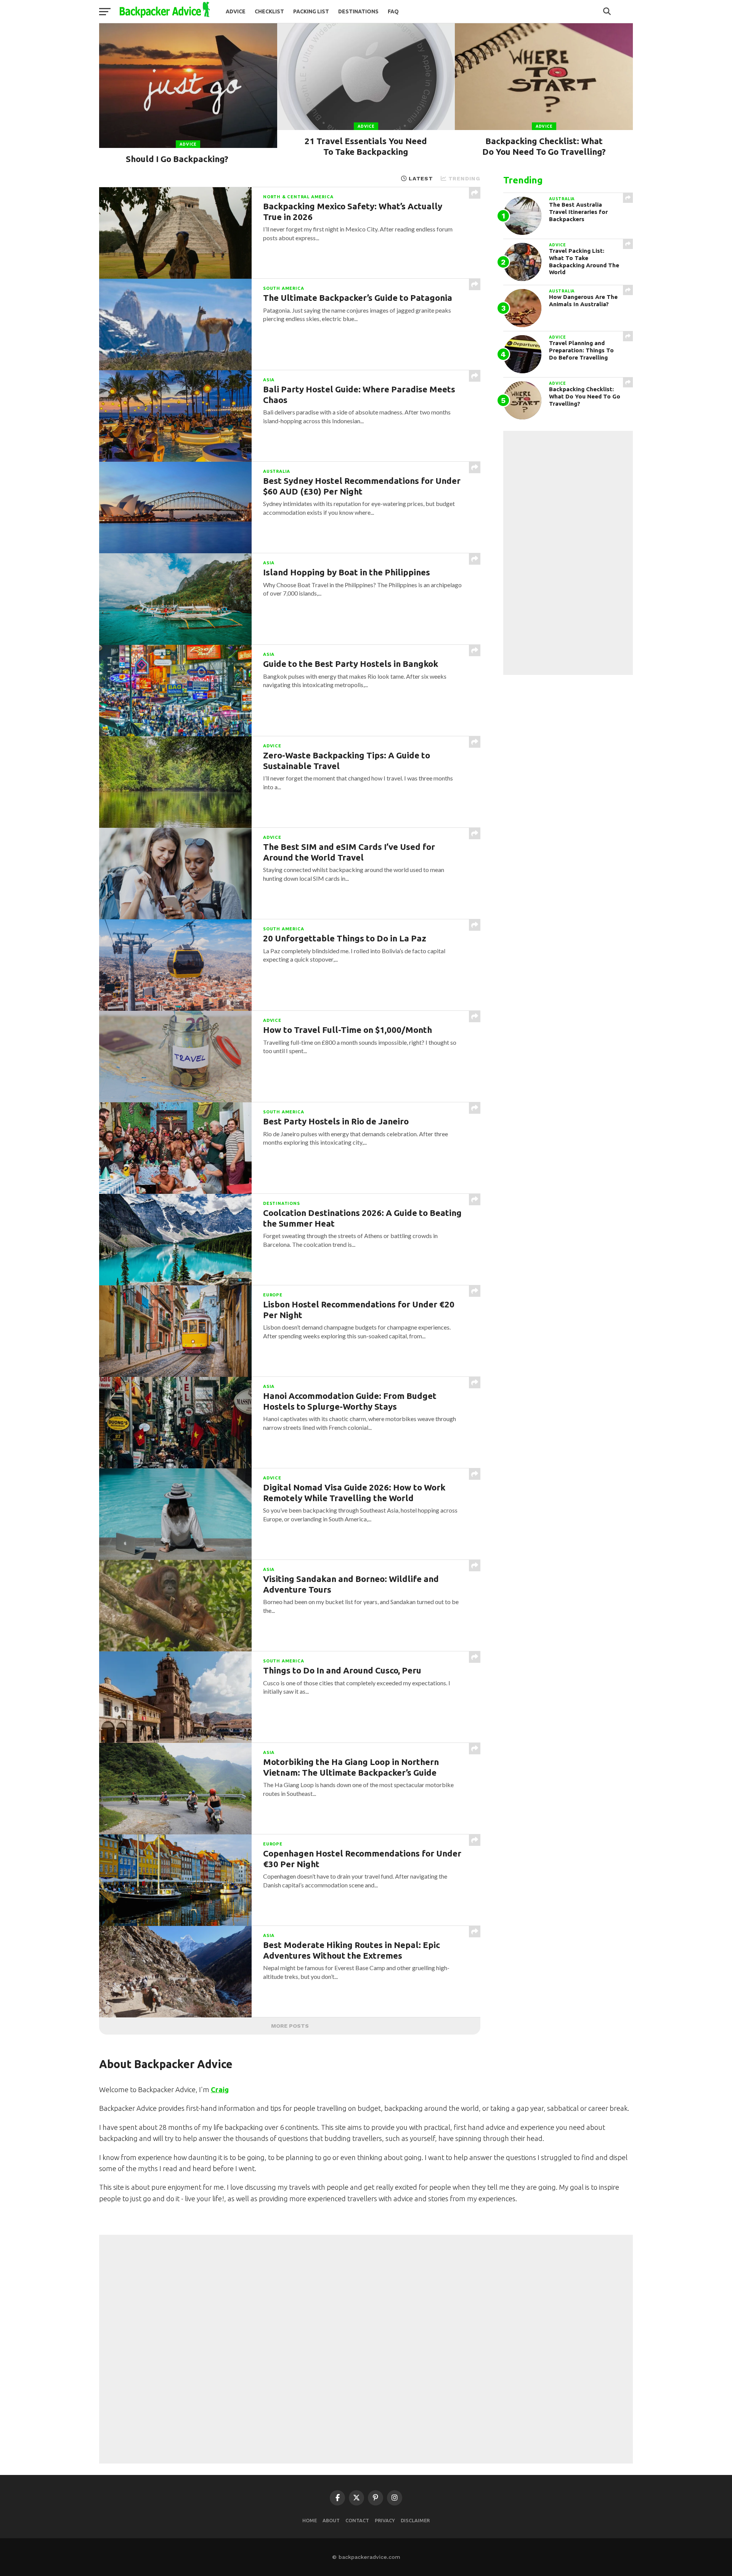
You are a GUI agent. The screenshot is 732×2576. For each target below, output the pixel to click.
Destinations (358, 11)
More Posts (290, 2026)
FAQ (393, 11)
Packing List (311, 11)
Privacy (385, 2520)
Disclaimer (415, 2520)
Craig (220, 2089)
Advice (236, 11)
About (331, 2520)
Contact (357, 2520)
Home (310, 2520)
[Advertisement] (568, 553)
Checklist (269, 11)
